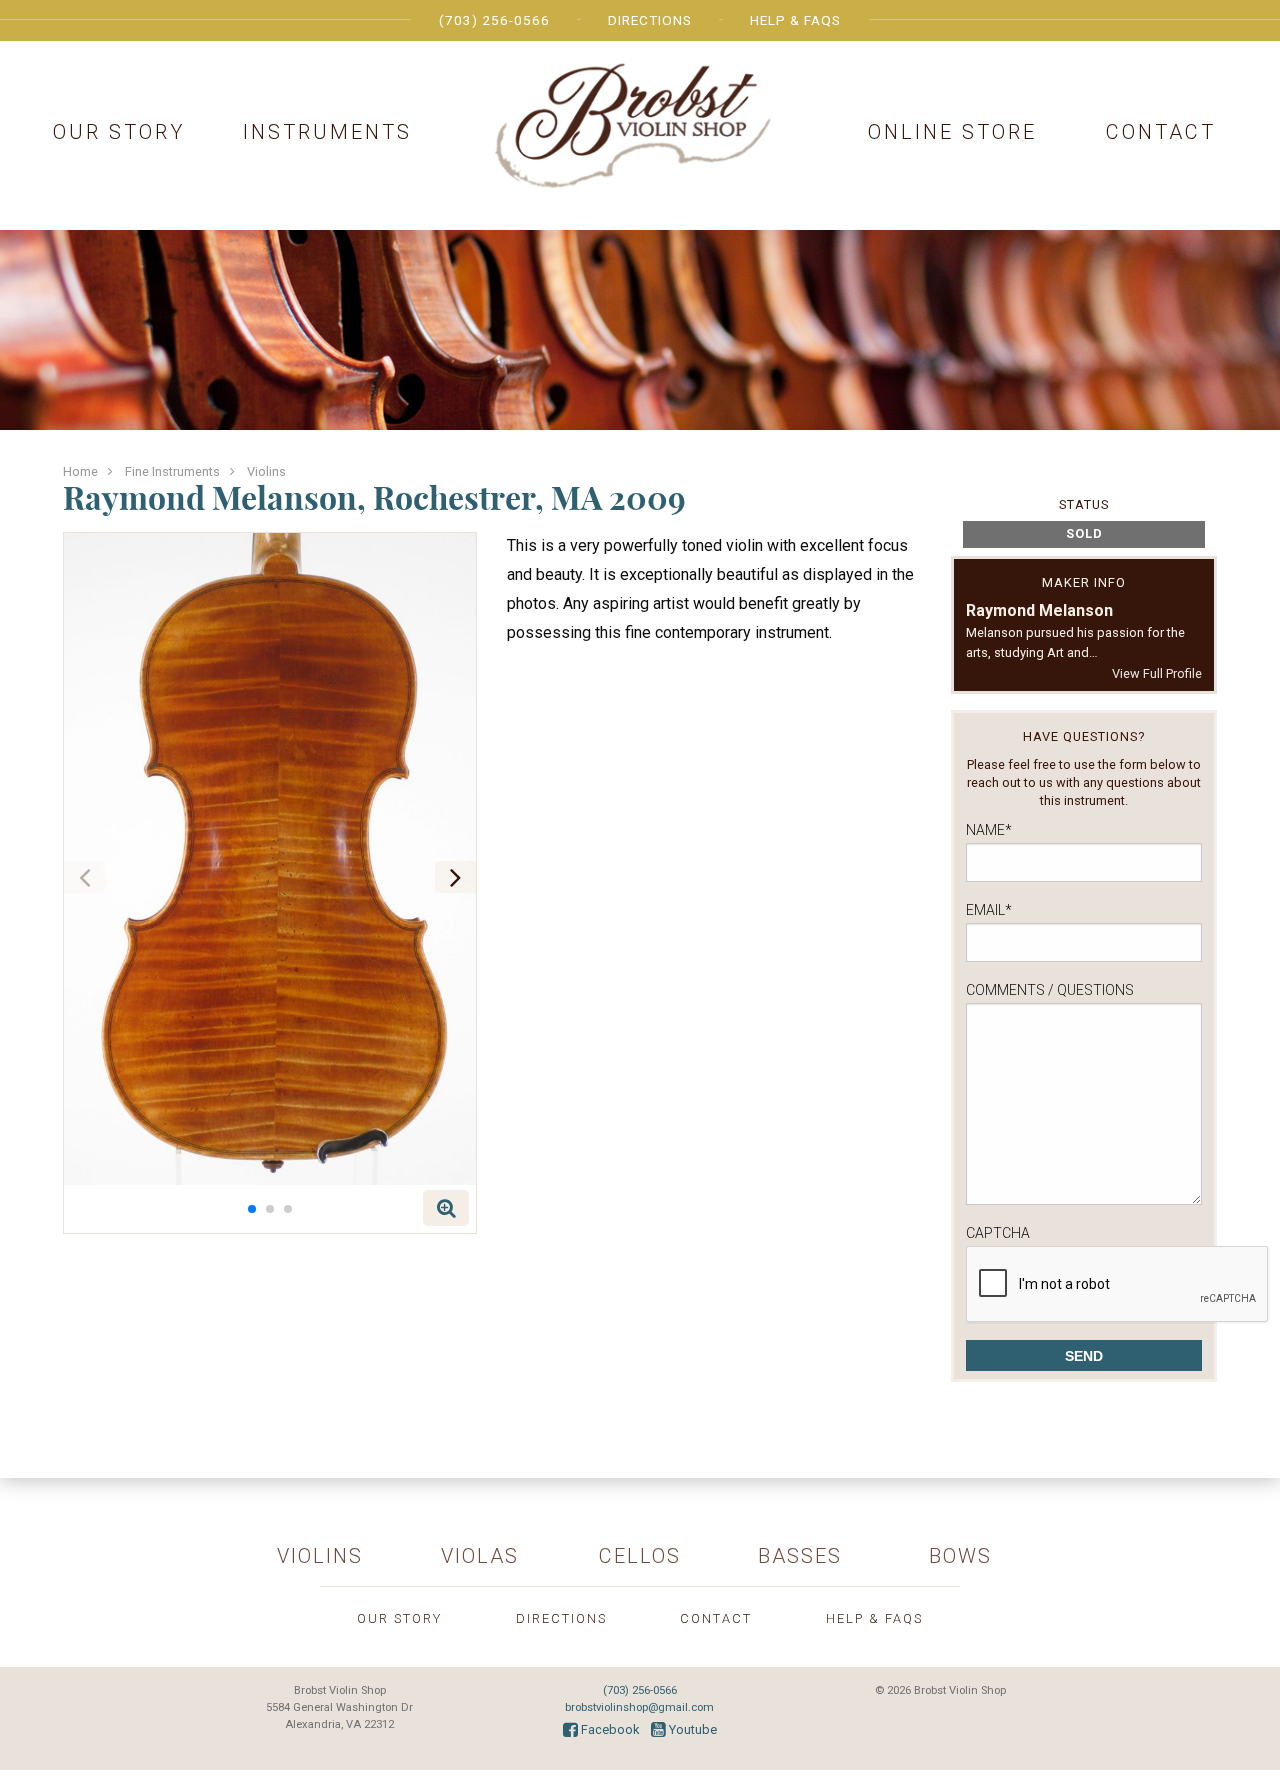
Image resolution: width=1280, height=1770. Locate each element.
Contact (1161, 132)
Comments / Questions (1050, 990)
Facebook (608, 1729)
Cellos (640, 1556)
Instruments (327, 132)
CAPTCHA (998, 1233)
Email (989, 910)
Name (989, 830)
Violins (266, 471)
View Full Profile (1157, 673)
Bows (960, 1556)
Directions (650, 20)
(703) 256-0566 (494, 20)
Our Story (119, 132)
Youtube (691, 1729)
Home (80, 471)
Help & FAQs (795, 20)
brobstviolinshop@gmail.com (639, 1707)
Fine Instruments (172, 471)
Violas (480, 1556)
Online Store (952, 132)
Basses (800, 1556)
